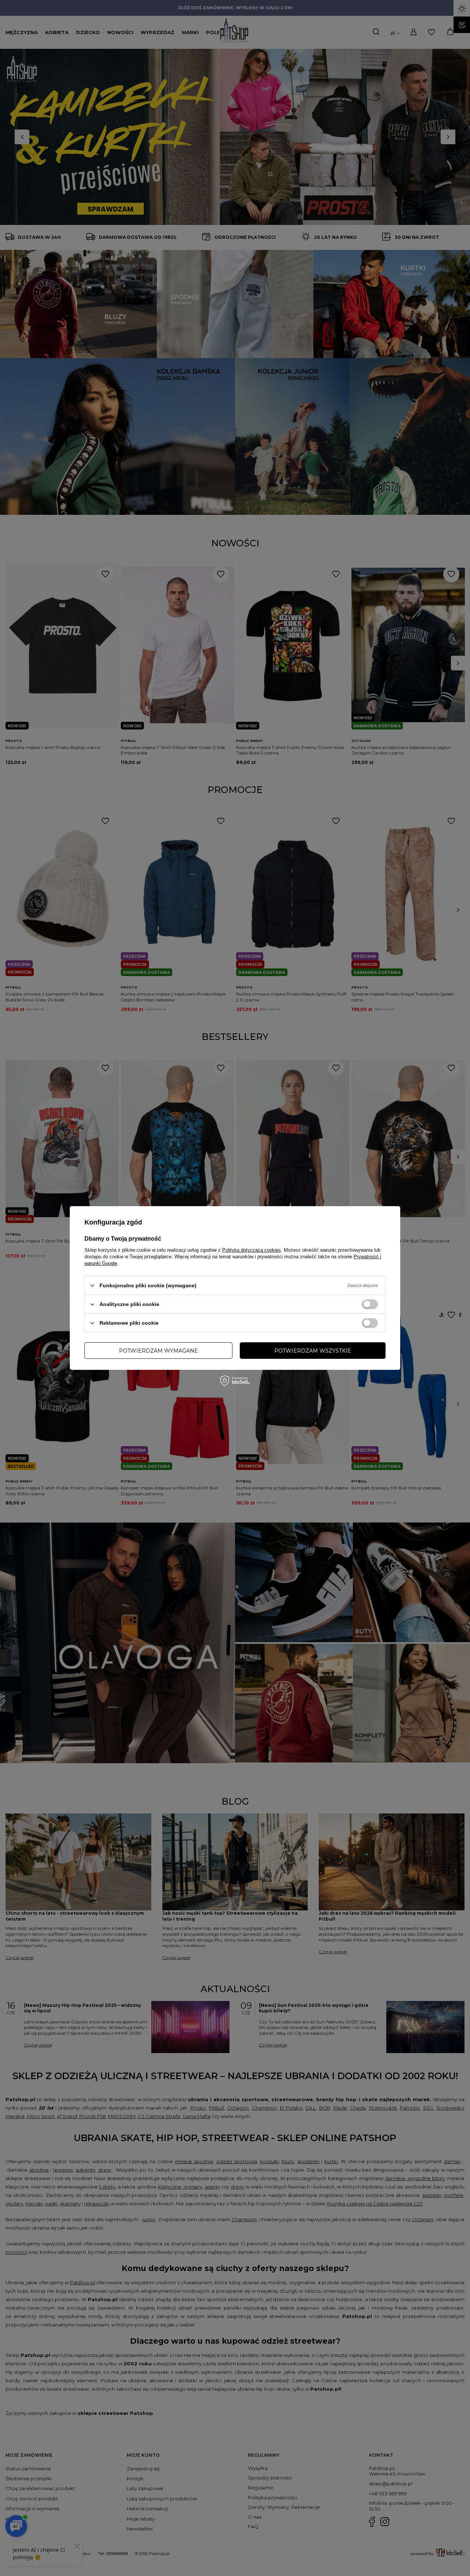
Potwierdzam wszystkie (313, 1350)
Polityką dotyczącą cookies (252, 1250)
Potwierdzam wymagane (158, 1350)
